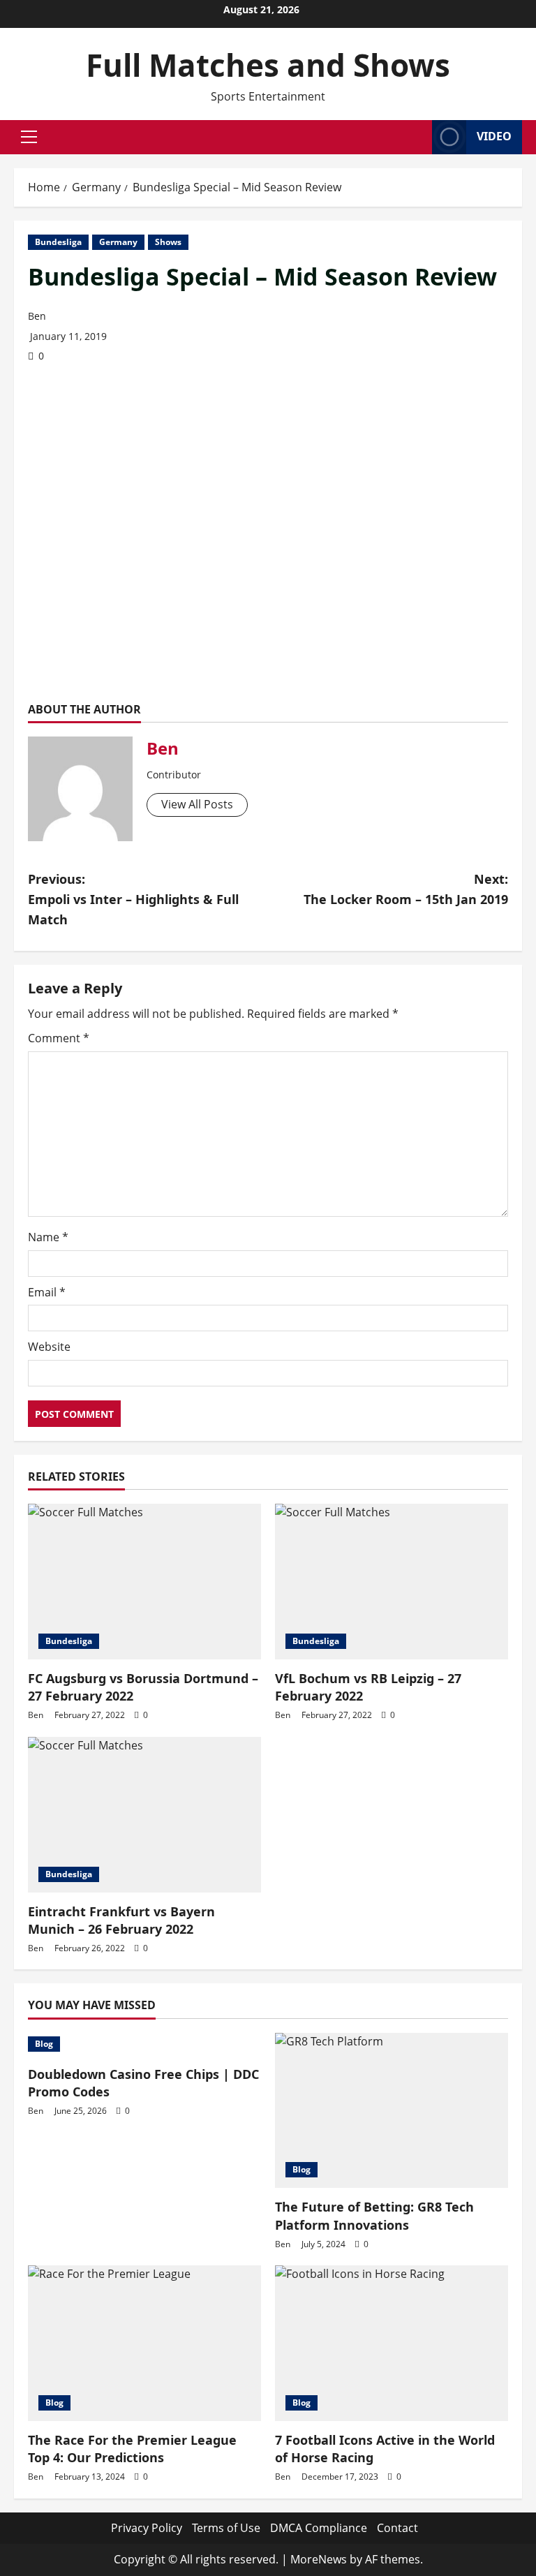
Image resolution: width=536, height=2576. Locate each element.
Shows (168, 242)
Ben (37, 316)
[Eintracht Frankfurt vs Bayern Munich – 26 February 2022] (144, 1815)
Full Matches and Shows (268, 65)
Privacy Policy (147, 2528)
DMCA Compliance (319, 2528)
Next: (406, 889)
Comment (59, 1038)
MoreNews (319, 2559)
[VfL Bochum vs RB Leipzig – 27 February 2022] (392, 1582)
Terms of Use (226, 2528)
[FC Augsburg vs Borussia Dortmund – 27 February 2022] (144, 1582)
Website (49, 1347)
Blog (44, 2044)
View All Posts (197, 804)
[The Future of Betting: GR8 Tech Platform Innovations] (392, 2111)
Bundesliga (58, 242)
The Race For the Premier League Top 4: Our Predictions (132, 2449)
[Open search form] (417, 137)
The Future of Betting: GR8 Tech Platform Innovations (374, 2215)
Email (47, 1292)
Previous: (133, 899)
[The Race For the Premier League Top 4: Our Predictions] (144, 2343)
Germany (118, 242)
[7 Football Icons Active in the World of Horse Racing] (392, 2343)
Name (48, 1237)
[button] (29, 137)
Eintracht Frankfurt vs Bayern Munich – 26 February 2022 (121, 1920)
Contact (397, 2528)
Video (494, 136)
